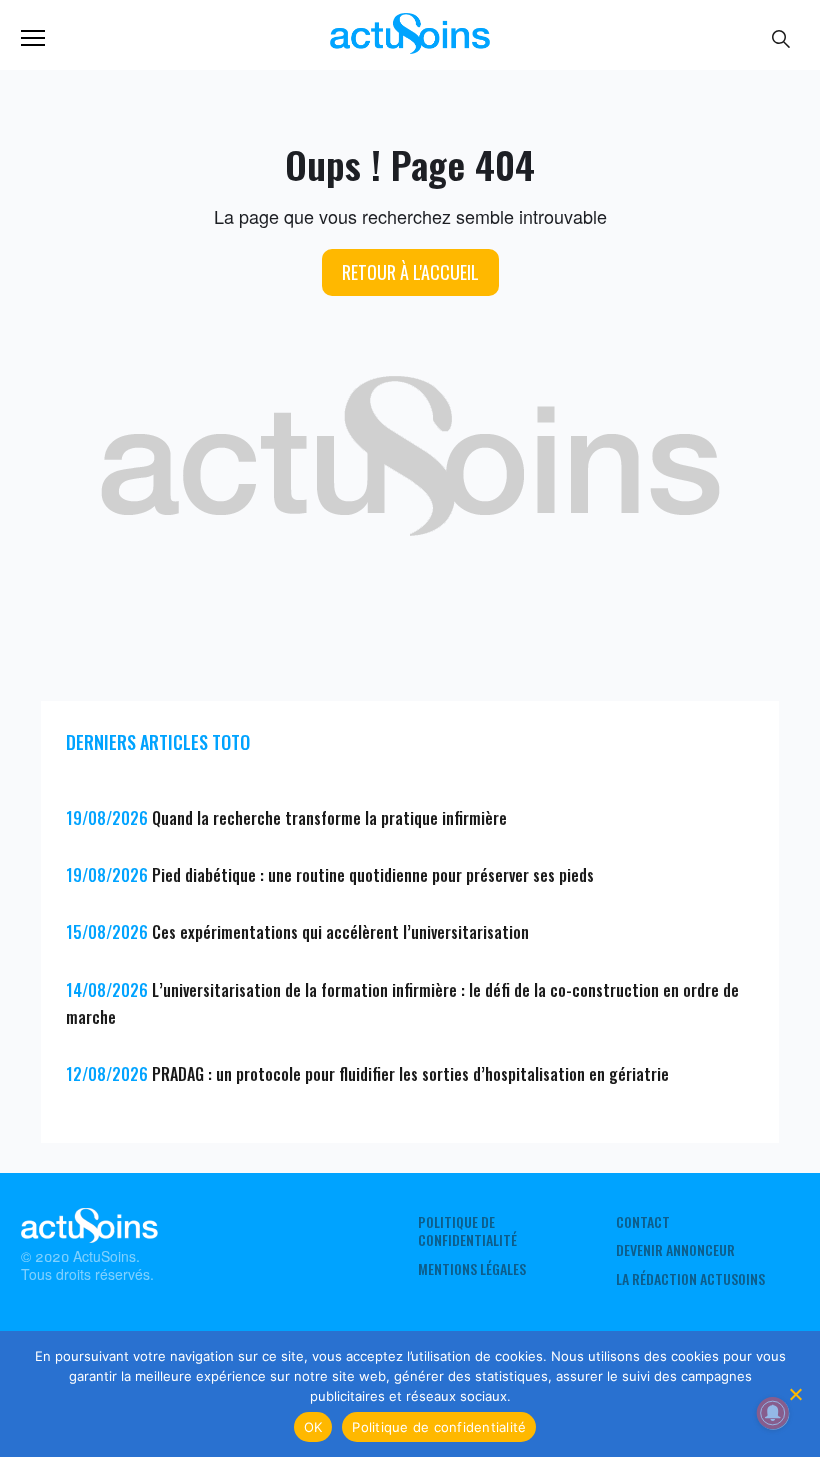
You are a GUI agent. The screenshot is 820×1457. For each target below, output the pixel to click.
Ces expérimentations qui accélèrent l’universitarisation (340, 932)
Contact (643, 1222)
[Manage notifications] (773, 1413)
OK (313, 1427)
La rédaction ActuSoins (690, 1279)
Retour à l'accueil (410, 272)
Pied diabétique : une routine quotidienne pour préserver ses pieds (373, 875)
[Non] (795, 1394)
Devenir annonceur (675, 1250)
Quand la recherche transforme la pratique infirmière (329, 818)
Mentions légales (472, 1269)
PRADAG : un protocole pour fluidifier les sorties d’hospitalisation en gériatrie (410, 1074)
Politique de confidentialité (467, 1231)
